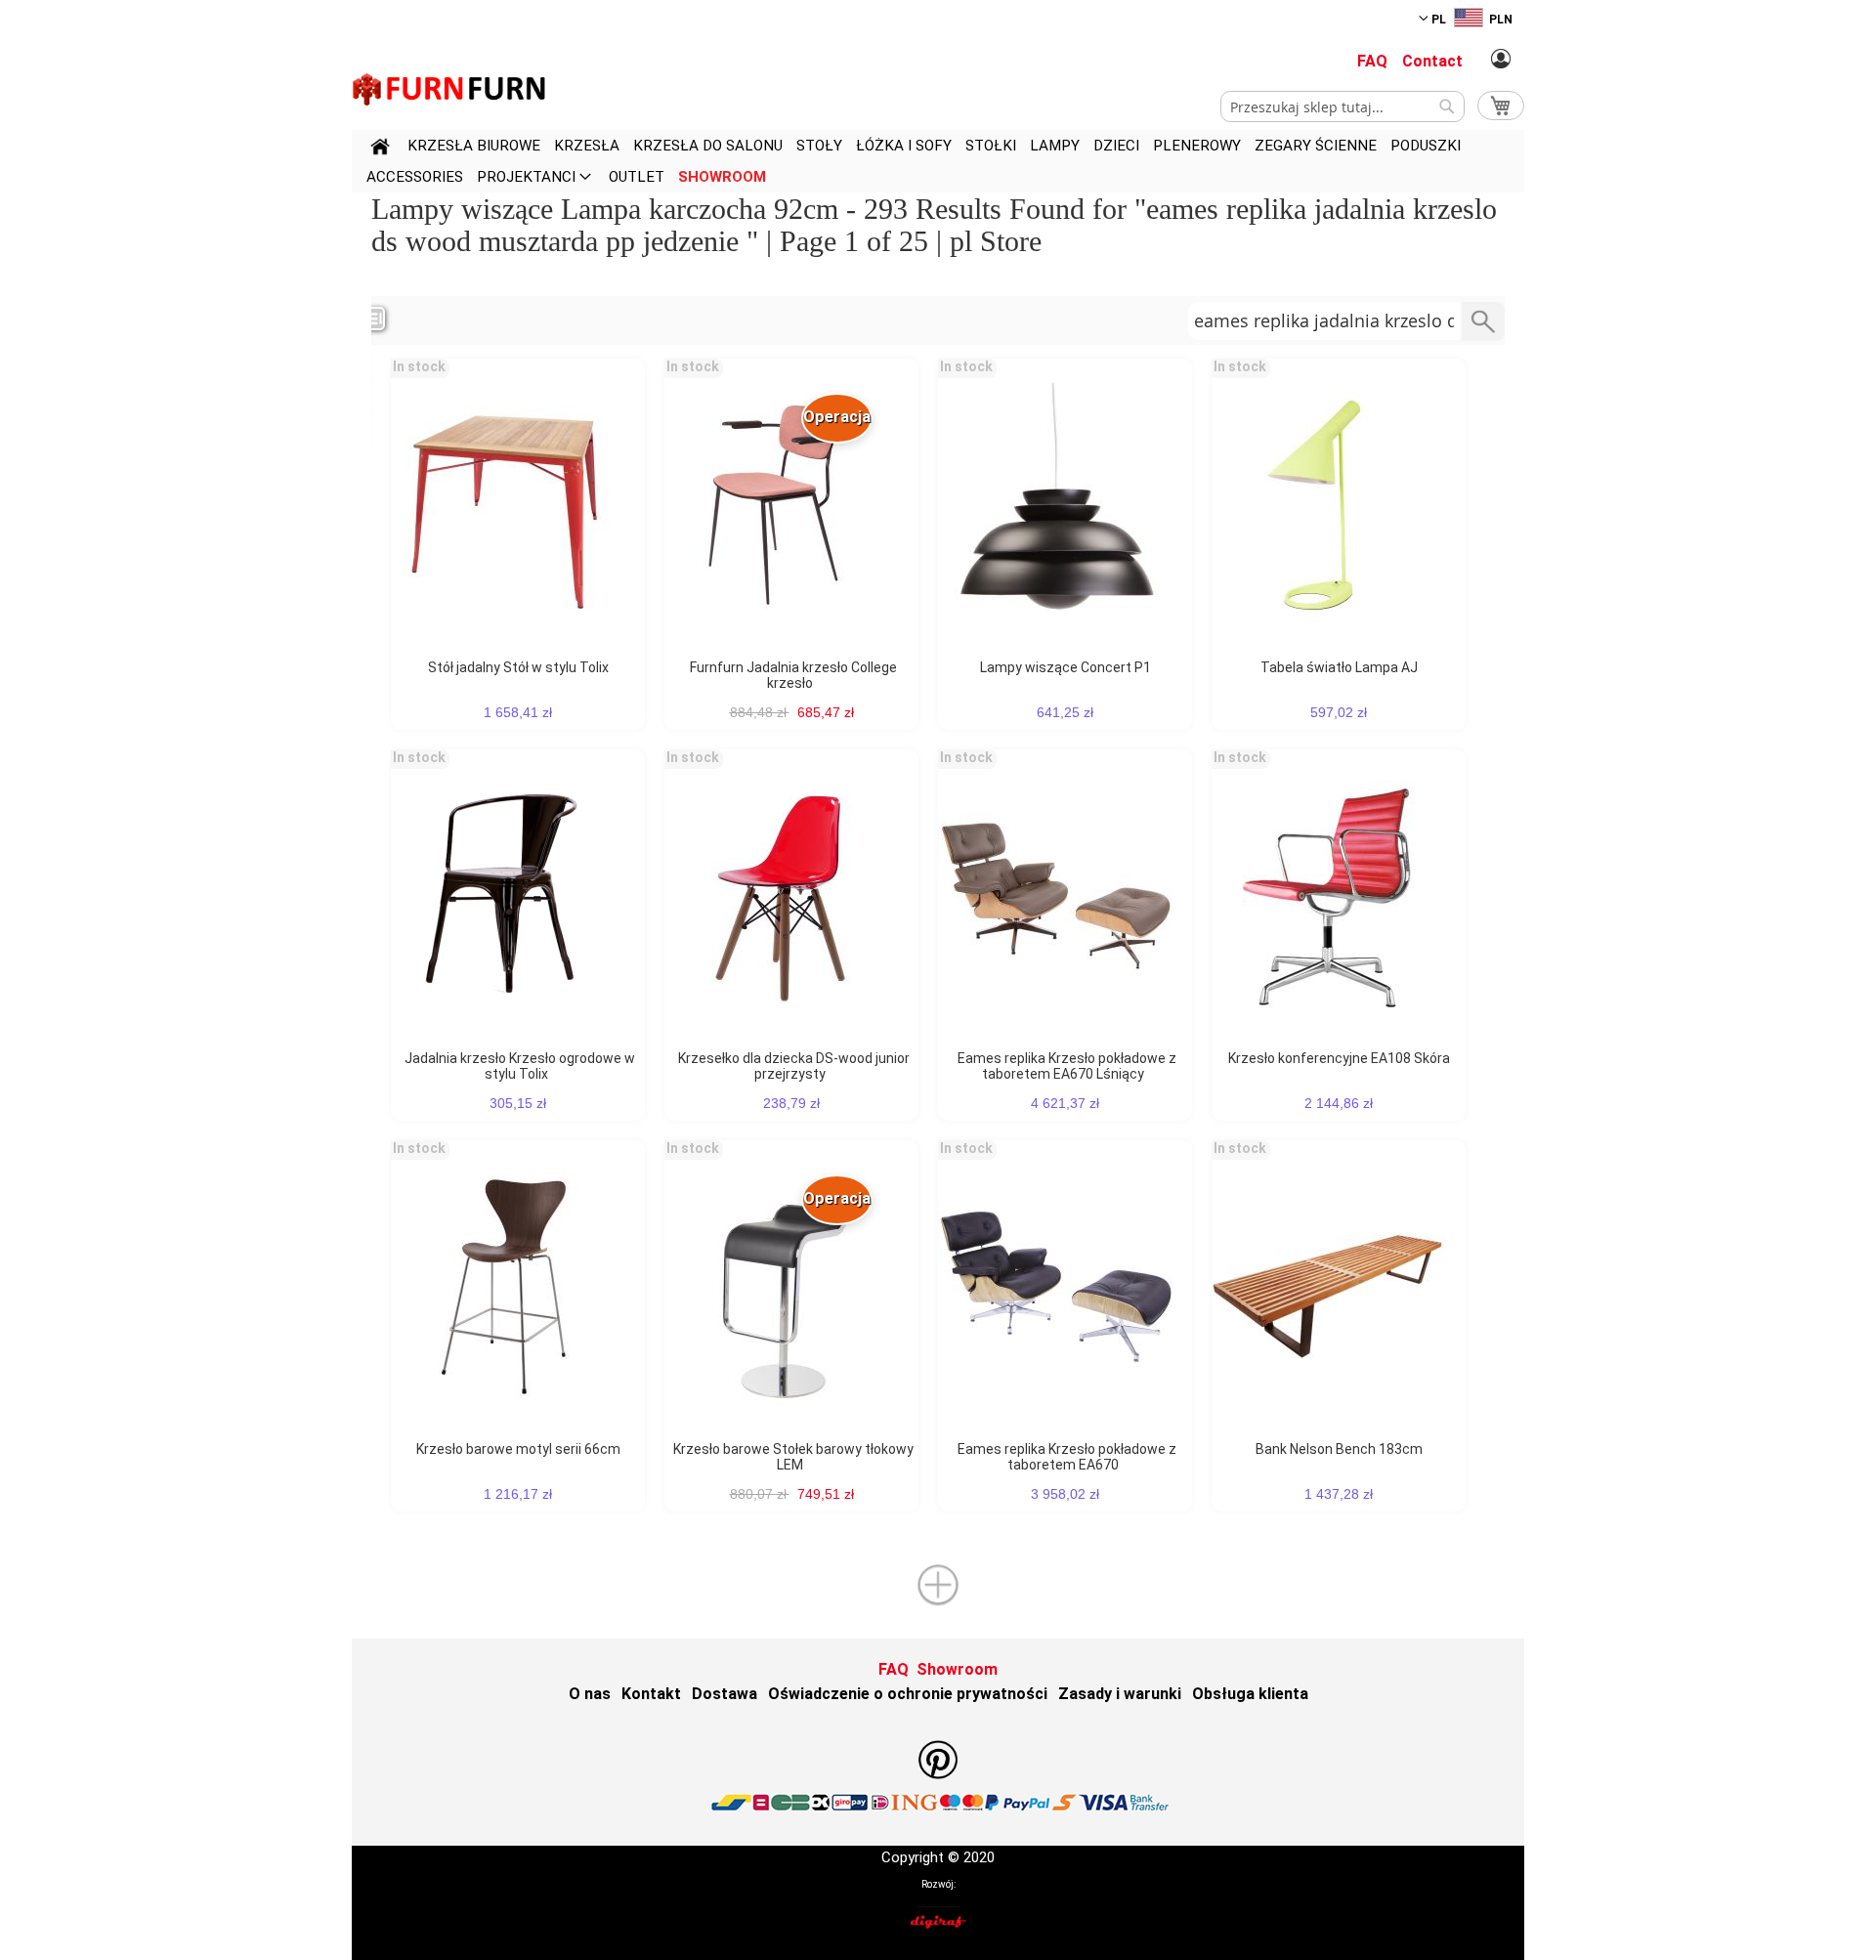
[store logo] (449, 89)
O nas (590, 1694)
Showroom (957, 1669)
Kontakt (651, 1694)
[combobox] (1343, 107)
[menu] (938, 161)
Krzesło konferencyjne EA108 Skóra (1339, 1058)
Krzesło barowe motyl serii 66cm (518, 1449)
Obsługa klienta (1250, 1694)
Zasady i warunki (1120, 1694)
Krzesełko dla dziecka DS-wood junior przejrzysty (794, 1066)
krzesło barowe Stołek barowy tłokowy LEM (793, 1457)
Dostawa (725, 1694)
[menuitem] (474, 146)
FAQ (1372, 61)
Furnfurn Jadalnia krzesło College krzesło (793, 675)
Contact (1432, 61)
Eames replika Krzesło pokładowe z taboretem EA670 (1067, 1457)
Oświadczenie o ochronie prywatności (908, 1694)
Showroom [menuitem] (722, 177)
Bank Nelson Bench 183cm (1339, 1449)
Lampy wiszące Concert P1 (1066, 667)
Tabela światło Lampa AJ (1339, 667)
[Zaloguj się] (1501, 60)
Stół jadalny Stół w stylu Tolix (518, 667)
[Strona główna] (380, 149)
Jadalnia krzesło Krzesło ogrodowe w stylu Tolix (520, 1066)
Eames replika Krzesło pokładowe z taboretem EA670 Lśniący (1067, 1066)
